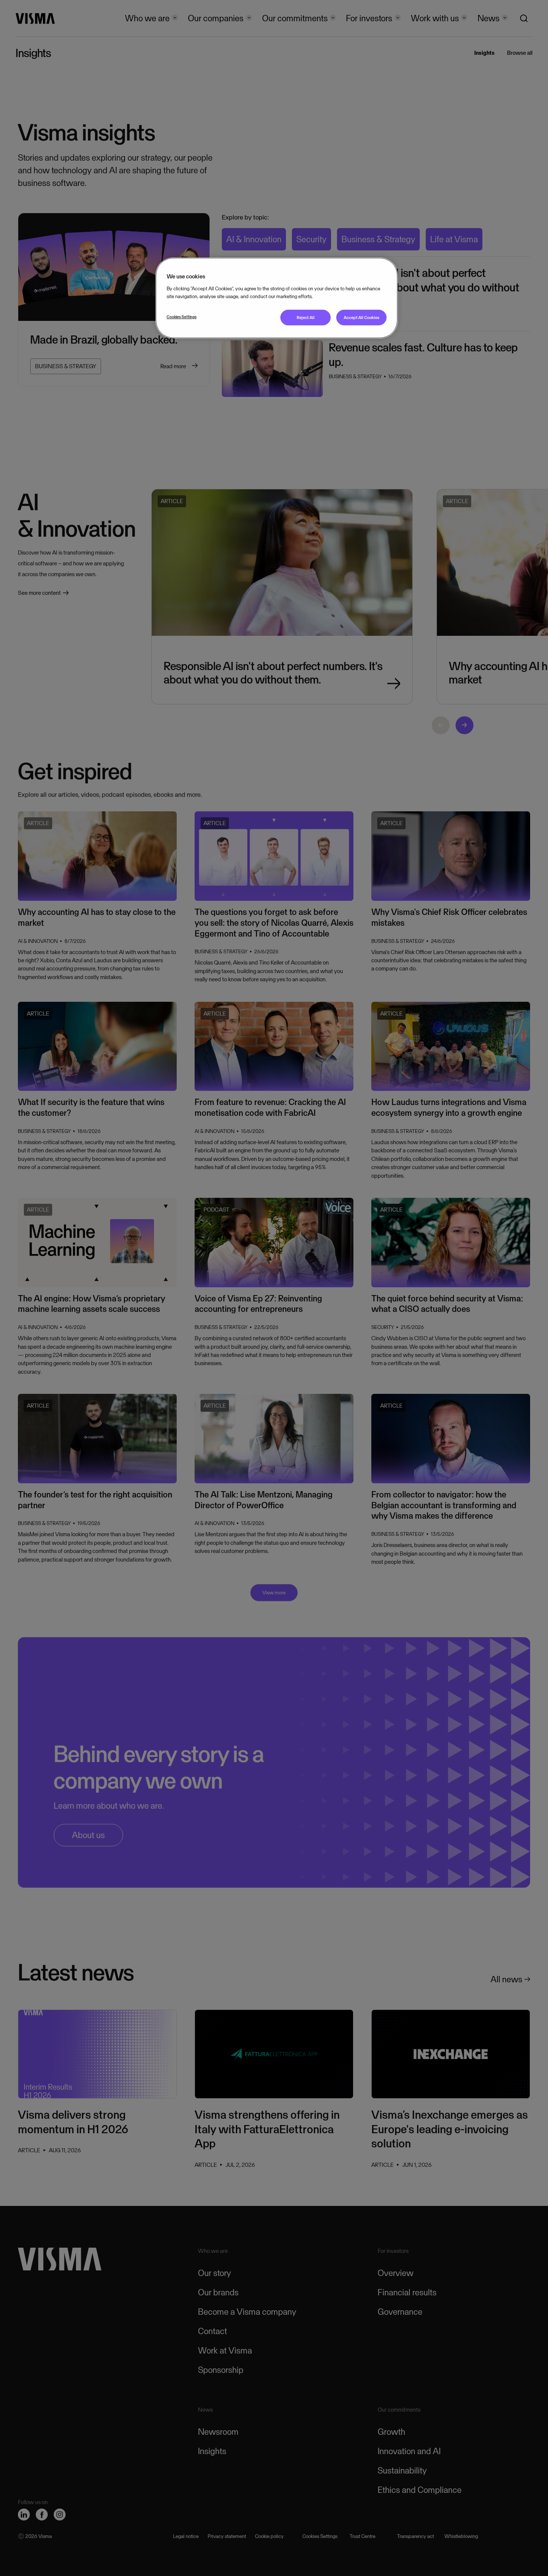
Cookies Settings (182, 317)
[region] (277, 298)
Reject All (306, 318)
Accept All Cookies (362, 318)
